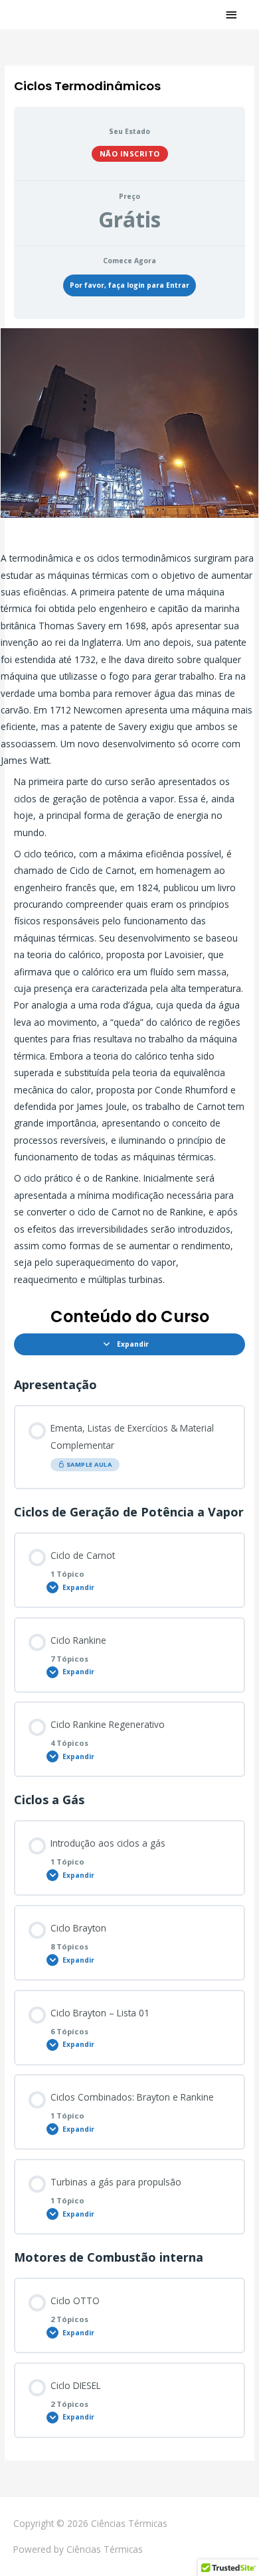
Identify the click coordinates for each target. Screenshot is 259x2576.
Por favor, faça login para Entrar (129, 285)
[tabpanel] (129, 808)
